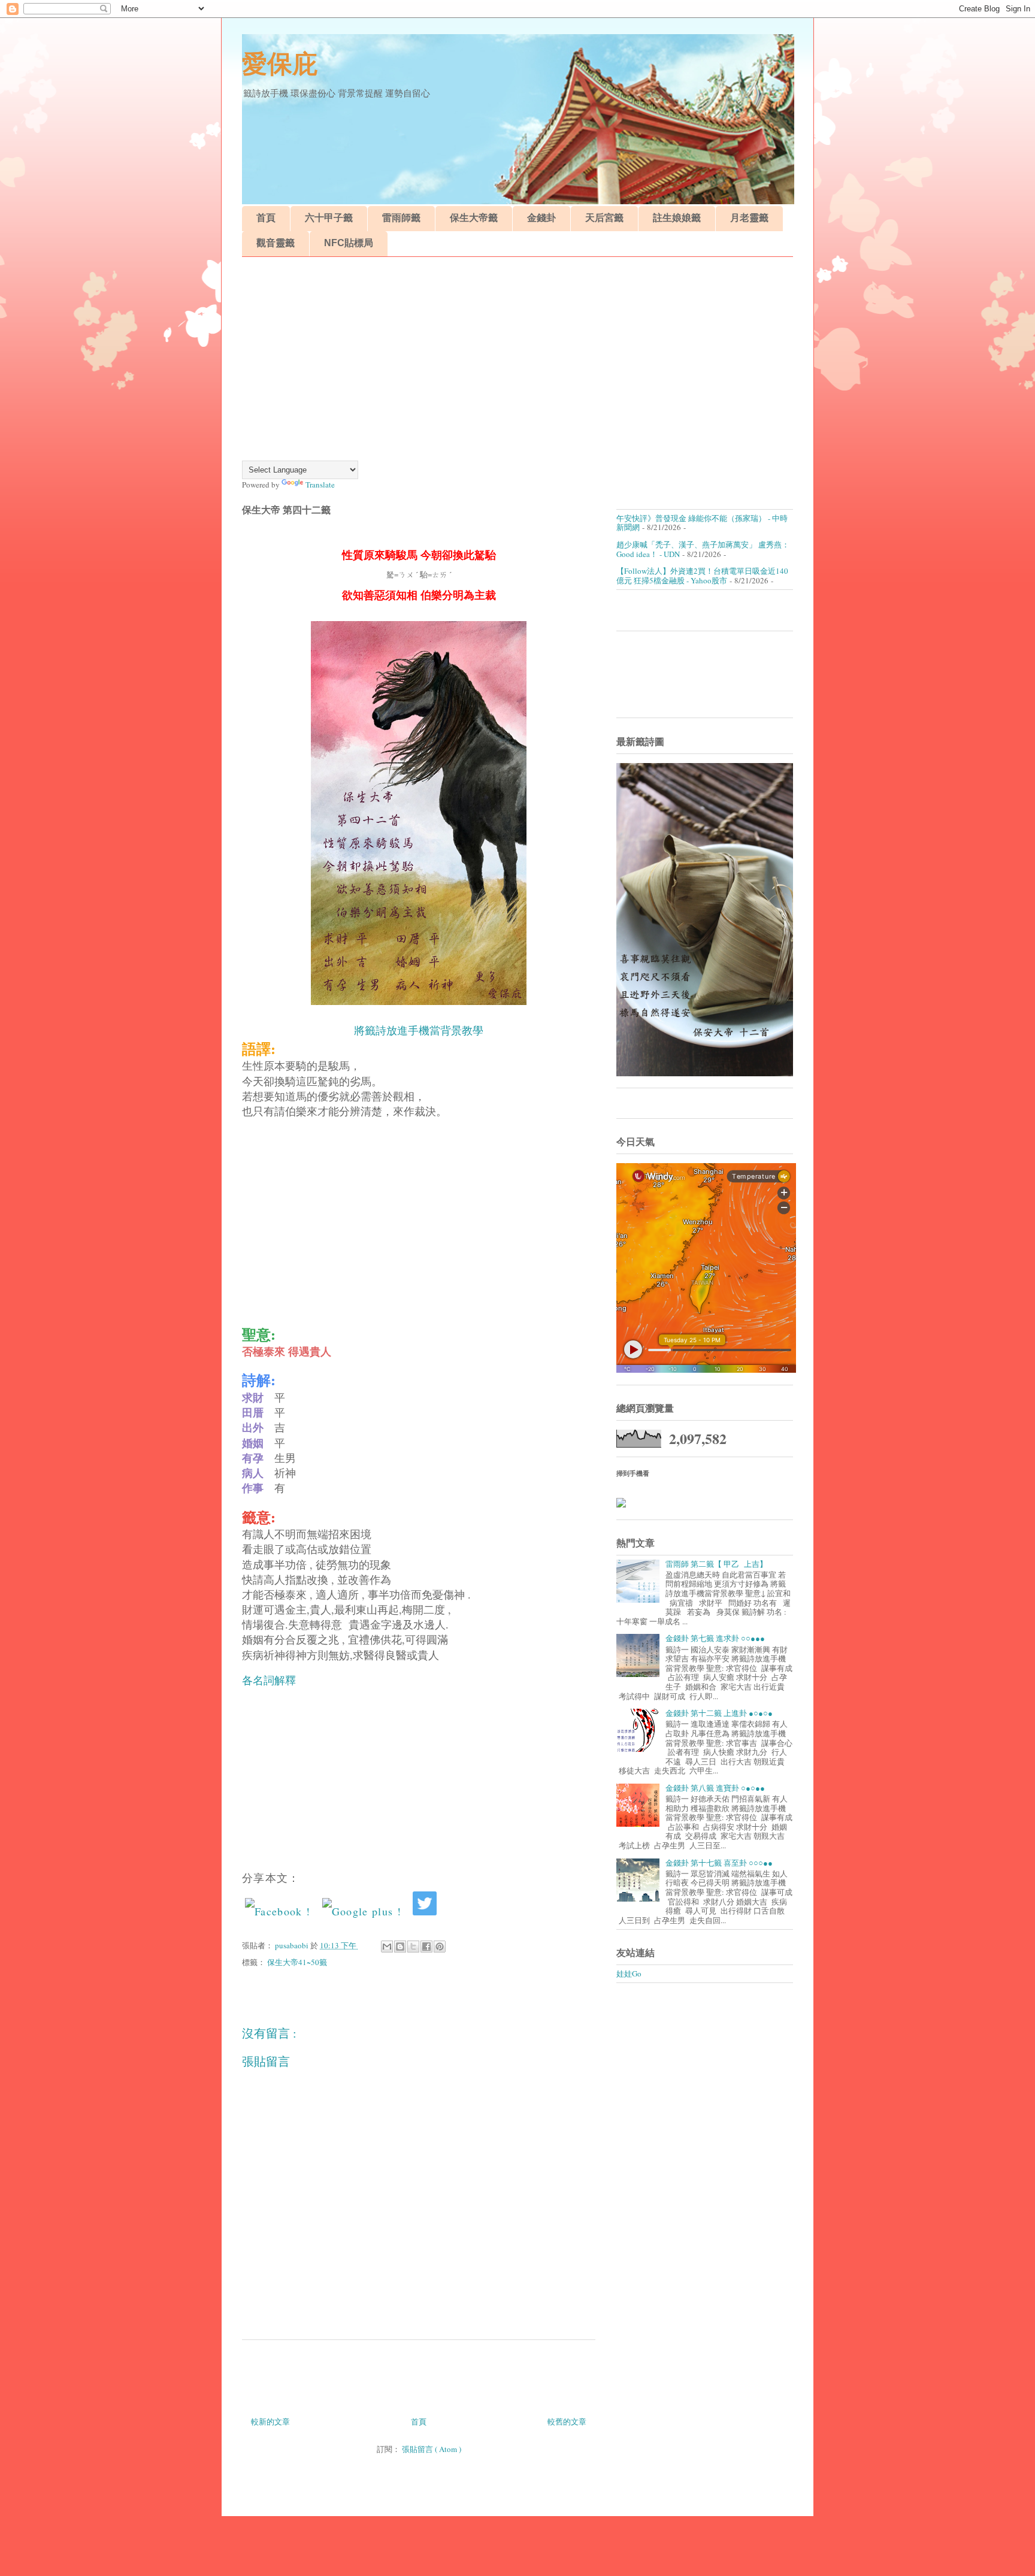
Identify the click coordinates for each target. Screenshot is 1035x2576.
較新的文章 (270, 2421)
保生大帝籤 (474, 218)
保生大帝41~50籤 (297, 1962)
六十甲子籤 (329, 218)
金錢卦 (541, 218)
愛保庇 (280, 64)
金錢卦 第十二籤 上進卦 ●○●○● (719, 1713)
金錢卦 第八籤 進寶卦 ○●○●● (715, 1788)
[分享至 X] (413, 1947)
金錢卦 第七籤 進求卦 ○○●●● (715, 1638)
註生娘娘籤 (677, 218)
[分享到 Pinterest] (440, 1947)
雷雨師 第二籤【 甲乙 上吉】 (716, 1564)
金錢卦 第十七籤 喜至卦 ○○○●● (719, 1863)
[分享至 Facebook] (426, 1947)
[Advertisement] (517, 359)
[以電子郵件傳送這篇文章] (387, 1947)
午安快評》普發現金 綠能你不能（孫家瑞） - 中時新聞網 (702, 523)
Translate (320, 485)
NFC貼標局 (349, 243)
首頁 (266, 218)
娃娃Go (629, 1973)
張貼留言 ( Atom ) (432, 2449)
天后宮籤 (604, 218)
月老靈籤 (749, 218)
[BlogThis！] (400, 1947)
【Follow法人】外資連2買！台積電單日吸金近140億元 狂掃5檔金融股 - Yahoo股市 (702, 576)
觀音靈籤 (276, 243)
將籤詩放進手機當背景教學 (419, 1031)
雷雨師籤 (401, 218)
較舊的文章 (567, 2421)
